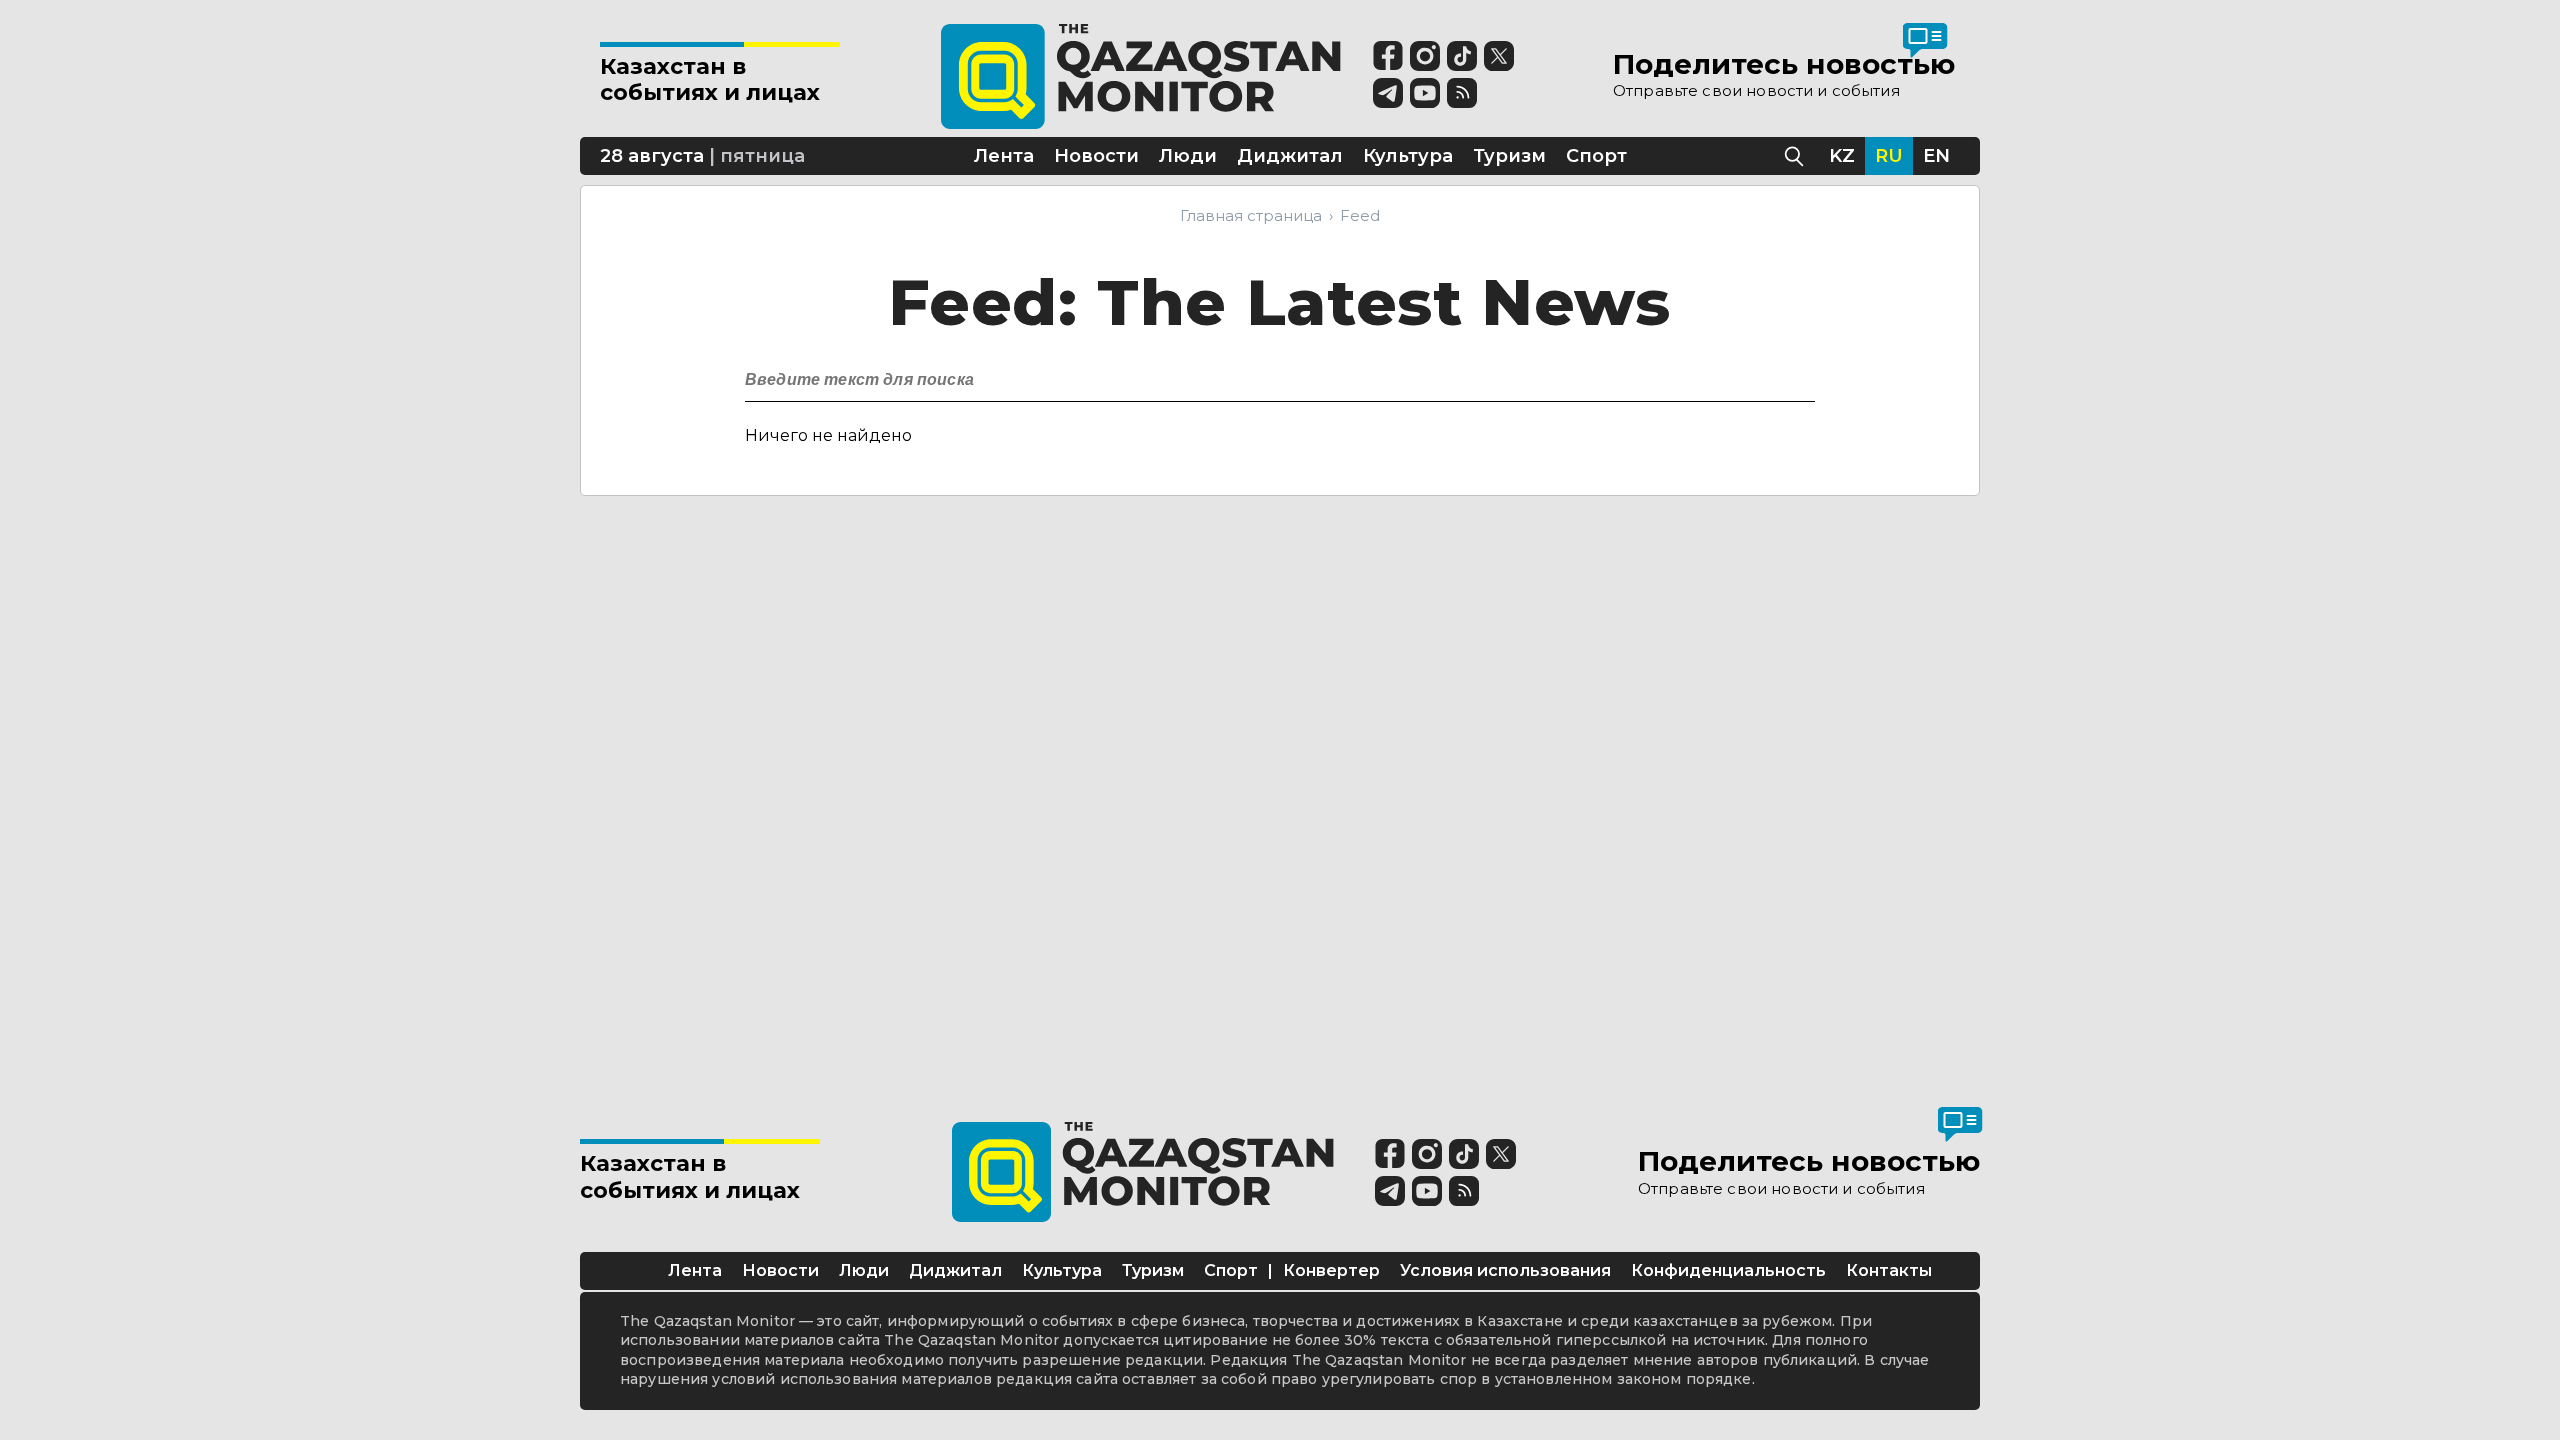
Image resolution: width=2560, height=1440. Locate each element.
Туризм (1153, 1270)
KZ (1842, 156)
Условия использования (1505, 1270)
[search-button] (1797, 374)
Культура (1062, 1270)
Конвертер (1331, 1270)
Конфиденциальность (1728, 1270)
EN (1936, 156)
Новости (780, 1270)
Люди (864, 1270)
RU (1889, 156)
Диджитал (955, 1270)
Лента (695, 1270)
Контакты (1889, 1270)
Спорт (1231, 1270)
